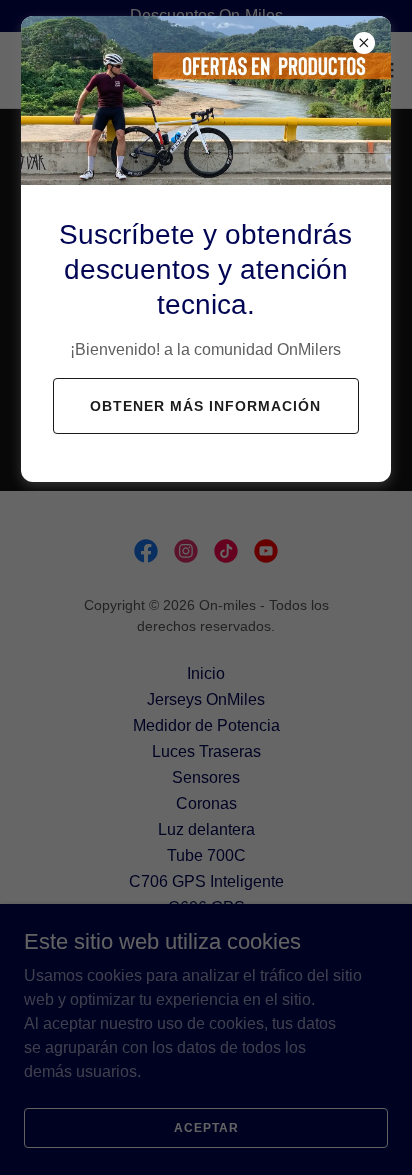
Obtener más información (205, 406)
